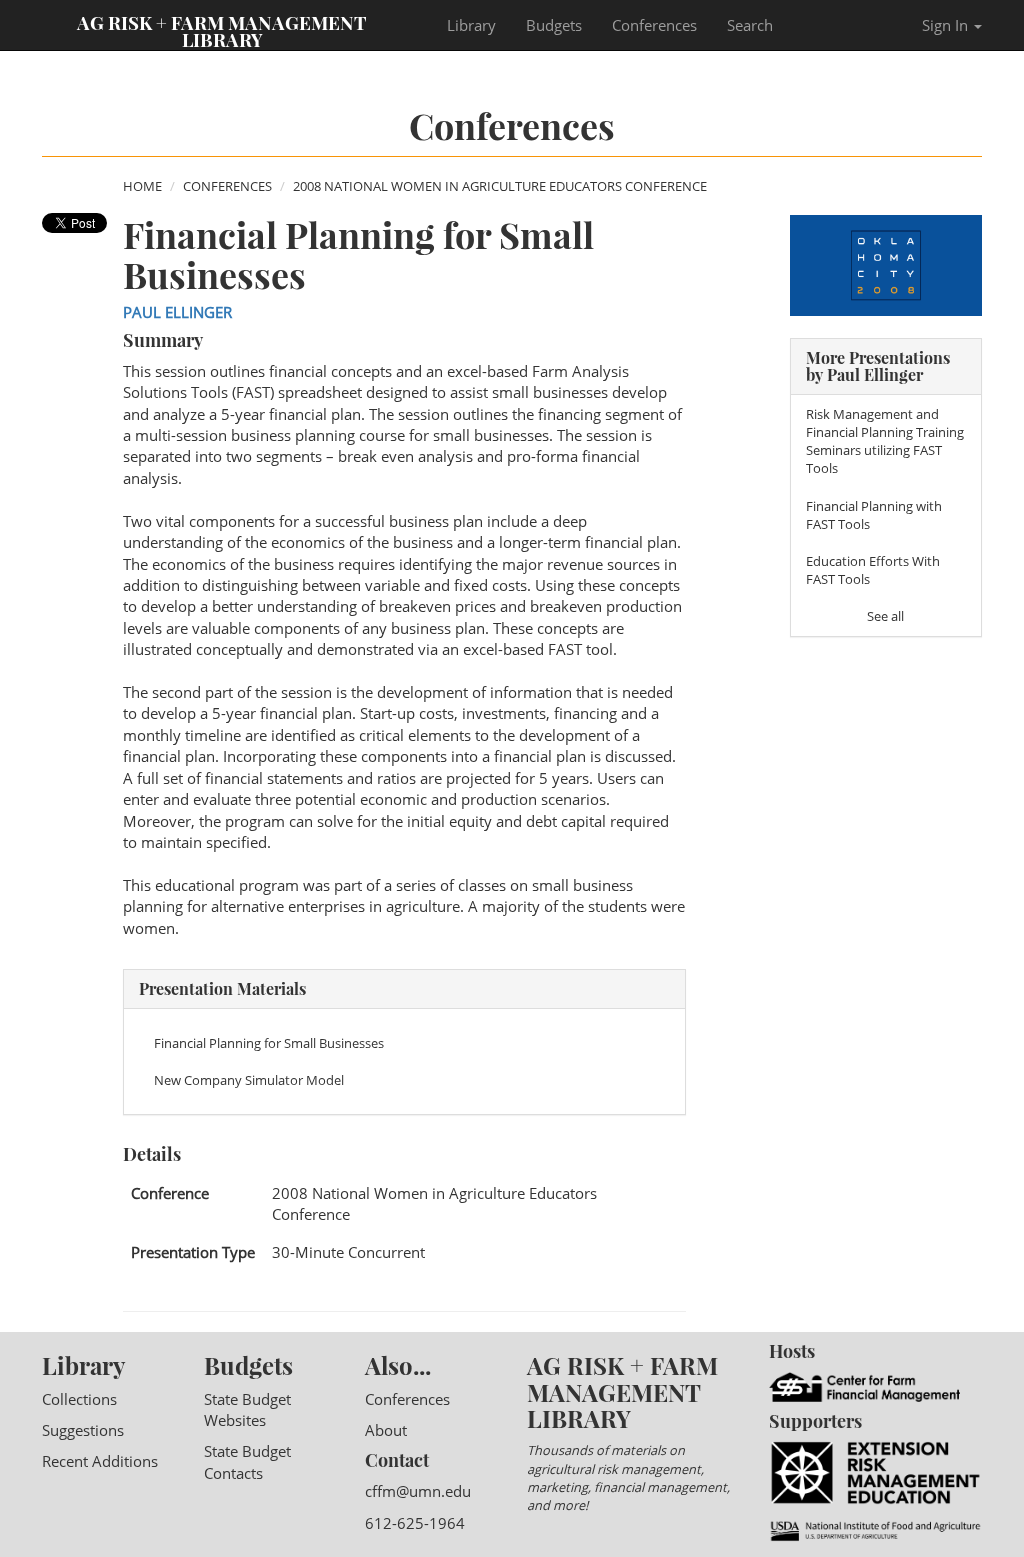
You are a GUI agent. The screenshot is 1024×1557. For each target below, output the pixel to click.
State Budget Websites (247, 1409)
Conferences (654, 25)
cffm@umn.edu (418, 1491)
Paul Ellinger (177, 312)
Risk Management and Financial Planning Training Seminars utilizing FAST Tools (885, 441)
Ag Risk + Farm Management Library (222, 30)
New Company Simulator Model (249, 1080)
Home (142, 186)
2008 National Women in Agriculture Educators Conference (500, 186)
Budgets (554, 25)
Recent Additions (100, 1461)
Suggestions (83, 1430)
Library (471, 25)
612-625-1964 (415, 1523)
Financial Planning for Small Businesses (269, 1043)
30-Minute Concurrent (348, 1252)
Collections (79, 1399)
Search (750, 25)
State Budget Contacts (247, 1461)
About (386, 1430)
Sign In (947, 25)
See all (885, 616)
